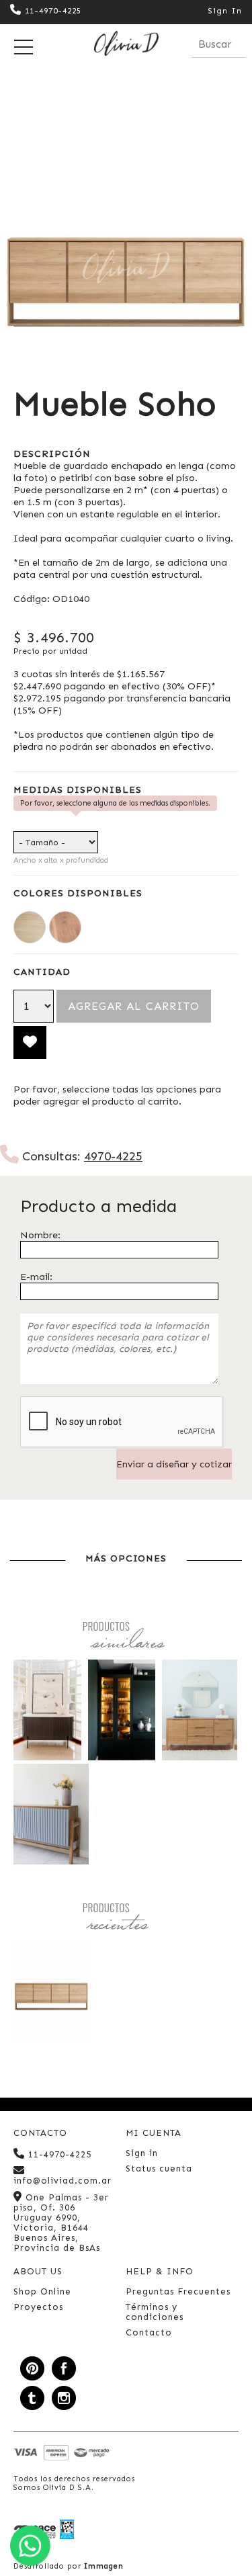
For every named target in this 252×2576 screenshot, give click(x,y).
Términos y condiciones (155, 2312)
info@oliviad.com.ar (62, 2181)
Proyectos (38, 2307)
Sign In (225, 11)
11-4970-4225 (53, 11)
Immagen (104, 2566)
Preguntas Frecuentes (178, 2291)
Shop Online (42, 2291)
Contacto (149, 2332)
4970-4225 (113, 1156)
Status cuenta (159, 2169)
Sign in (142, 2153)
